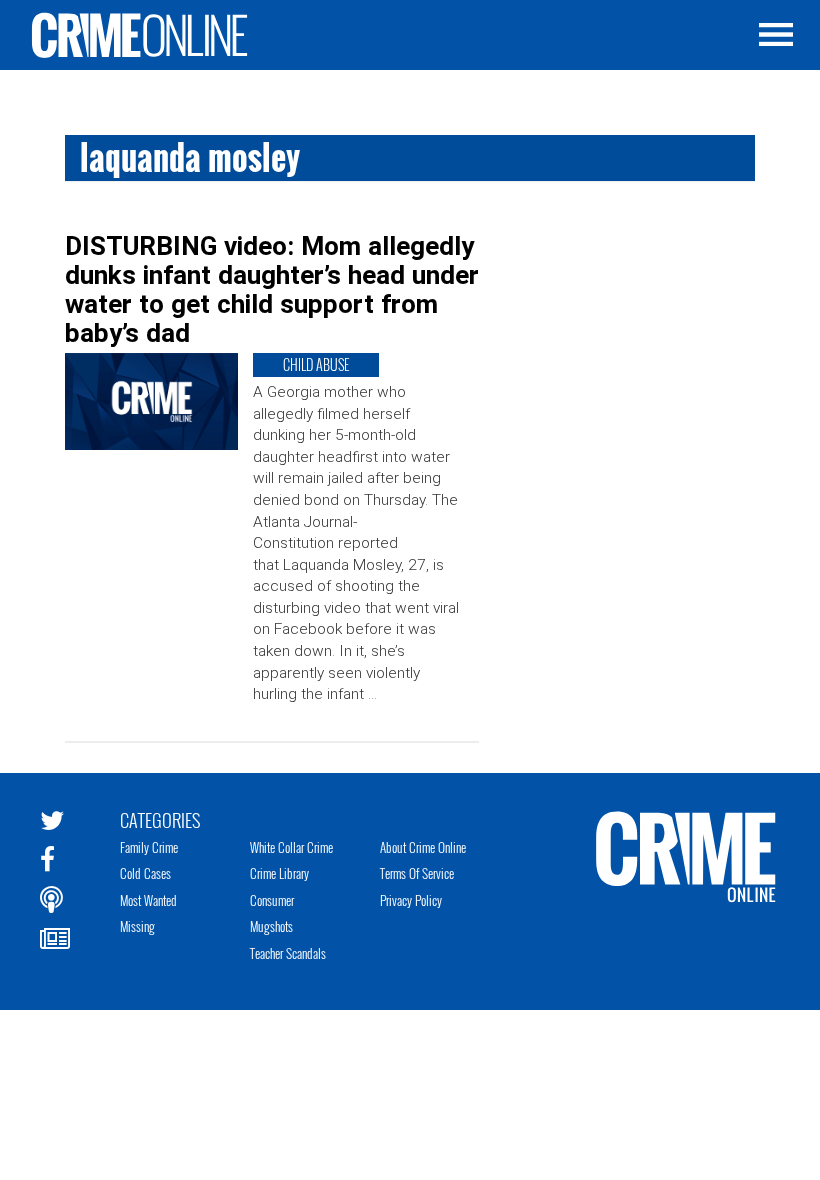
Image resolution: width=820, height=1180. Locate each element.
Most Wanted (148, 900)
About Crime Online (423, 847)
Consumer (272, 900)
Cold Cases (145, 873)
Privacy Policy (411, 900)
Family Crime (149, 847)
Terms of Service (417, 873)
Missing (137, 926)
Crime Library (279, 873)
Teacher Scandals (288, 953)
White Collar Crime (291, 847)
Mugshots (271, 926)
